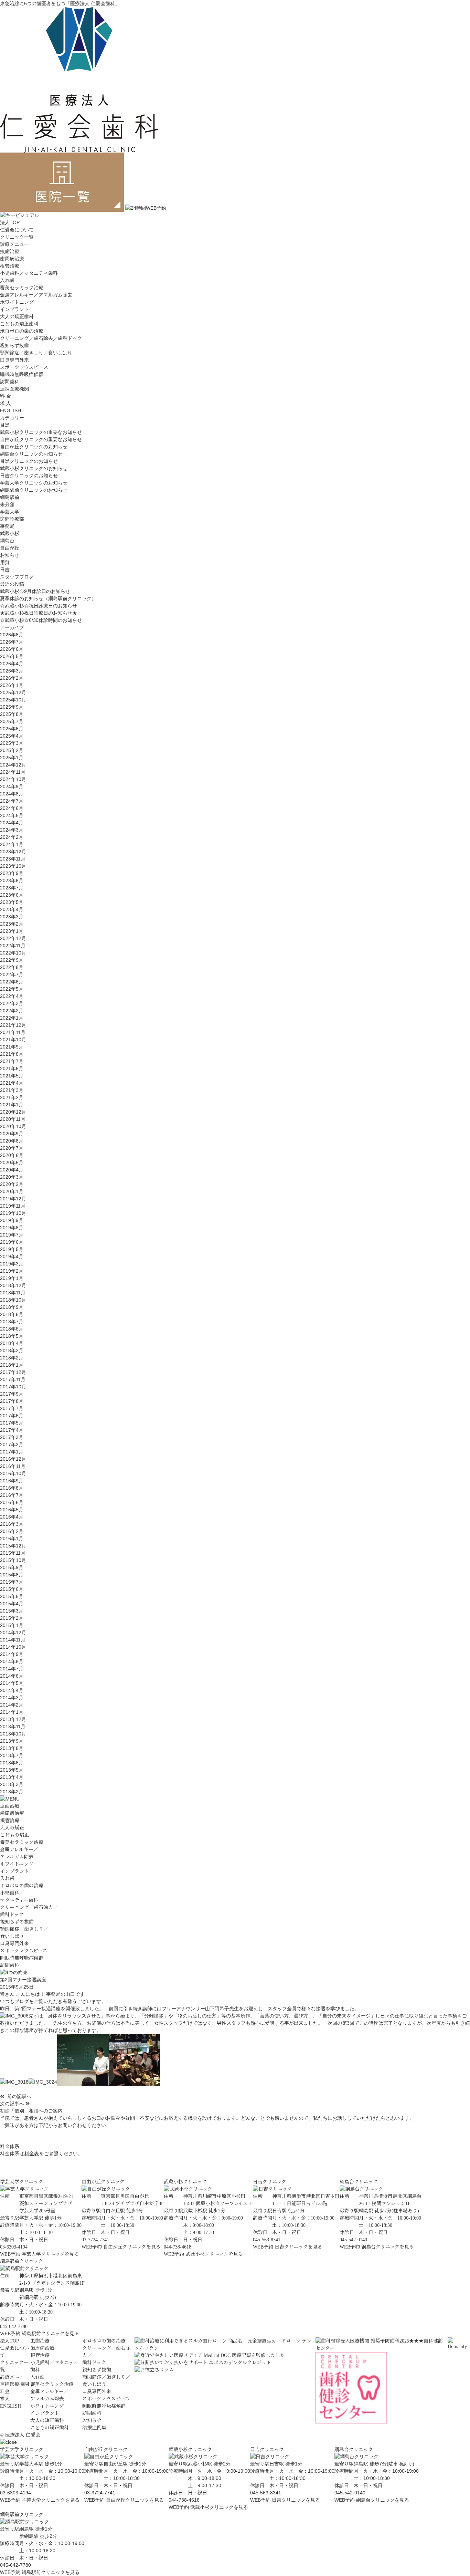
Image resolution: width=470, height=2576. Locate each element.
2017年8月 (12, 1401)
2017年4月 (12, 1430)
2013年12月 (13, 1719)
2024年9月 (12, 786)
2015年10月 (13, 1560)
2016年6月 (12, 1502)
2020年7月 (12, 1148)
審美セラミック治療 (22, 288)
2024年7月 (12, 801)
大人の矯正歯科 (17, 316)
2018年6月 (12, 1329)
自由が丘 (10, 548)
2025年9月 (12, 707)
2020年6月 (12, 1155)
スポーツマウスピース (24, 367)
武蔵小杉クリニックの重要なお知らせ (41, 432)
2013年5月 (12, 1770)
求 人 (6, 403)
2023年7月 (12, 888)
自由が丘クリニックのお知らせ (34, 447)
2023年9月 (12, 873)
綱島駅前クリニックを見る (50, 2334)
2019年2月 (12, 1271)
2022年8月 (12, 967)
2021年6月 (12, 1068)
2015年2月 (12, 1618)
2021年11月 (13, 1032)
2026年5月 (12, 656)
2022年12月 (13, 938)
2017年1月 (12, 1452)
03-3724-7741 (100, 2493)
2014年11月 (13, 1640)
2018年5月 (12, 1336)
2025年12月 (13, 692)
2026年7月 (12, 642)
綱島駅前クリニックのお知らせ (34, 490)
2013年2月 (12, 1792)
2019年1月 (12, 1278)
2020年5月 (12, 1162)
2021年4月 (12, 1083)
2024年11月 (13, 772)
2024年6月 (12, 808)
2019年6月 (12, 1242)
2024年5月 (12, 815)
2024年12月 (13, 765)
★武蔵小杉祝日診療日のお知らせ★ (39, 613)
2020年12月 (13, 1112)
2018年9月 (12, 1307)
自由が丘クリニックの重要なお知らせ (41, 439)
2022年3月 (12, 1003)
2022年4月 (12, 996)
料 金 (6, 396)
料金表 (32, 2153)
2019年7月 (12, 1235)
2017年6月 (12, 1416)
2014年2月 (12, 1705)
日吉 (5, 570)
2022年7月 (12, 974)
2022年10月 (13, 953)
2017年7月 (12, 1408)
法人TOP (10, 222)
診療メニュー (14, 2377)
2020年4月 (12, 1170)
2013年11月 (13, 1727)
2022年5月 (12, 989)
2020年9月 (12, 1134)
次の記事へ (13, 2104)
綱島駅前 (10, 497)
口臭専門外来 (14, 360)
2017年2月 (12, 1445)
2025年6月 (12, 729)
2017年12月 (13, 1372)
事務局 (7, 526)
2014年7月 (12, 1669)
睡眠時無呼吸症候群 (22, 374)
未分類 (7, 504)
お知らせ (10, 555)
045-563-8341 (266, 2493)
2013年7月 (12, 1755)
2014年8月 (12, 1661)
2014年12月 (13, 1633)
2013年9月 (12, 1741)
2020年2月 (12, 1184)
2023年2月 (12, 924)
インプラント (14, 309)
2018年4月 (12, 1343)
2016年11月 (13, 1466)
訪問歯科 (10, 382)
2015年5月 (12, 1596)
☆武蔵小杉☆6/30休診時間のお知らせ (41, 620)
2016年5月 (12, 1510)
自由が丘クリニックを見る (132, 2247)
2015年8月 (12, 1575)
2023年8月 (12, 880)
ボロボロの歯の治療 (22, 331)
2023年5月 (12, 902)
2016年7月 (12, 1495)
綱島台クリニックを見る (388, 2247)
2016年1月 (12, 1539)
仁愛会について (17, 230)
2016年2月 (12, 1531)
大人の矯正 (12, 1828)
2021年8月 (12, 1054)
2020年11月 (13, 1119)
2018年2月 (12, 1358)
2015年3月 (12, 1611)
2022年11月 (13, 946)
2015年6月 (12, 1589)
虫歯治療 (10, 251)
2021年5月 (12, 1076)
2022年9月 (12, 960)
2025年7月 (12, 721)
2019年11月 (13, 1206)
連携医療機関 (14, 389)
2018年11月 (13, 1293)
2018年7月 (12, 1322)
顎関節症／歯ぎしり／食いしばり (36, 353)
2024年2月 (12, 837)
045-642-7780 (15, 2565)
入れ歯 (7, 280)
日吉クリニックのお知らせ (29, 476)
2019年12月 (13, 1199)
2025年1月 (12, 758)
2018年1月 (12, 1365)
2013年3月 (12, 1784)
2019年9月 (12, 1220)
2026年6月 (12, 649)
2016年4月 (12, 1517)
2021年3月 (12, 1090)
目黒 (5, 425)
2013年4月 (12, 1777)
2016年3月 (12, 1524)
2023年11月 (13, 859)
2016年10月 (13, 1473)
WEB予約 (10, 2254)
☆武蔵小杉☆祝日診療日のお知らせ (39, 606)
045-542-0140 (350, 2493)
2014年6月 (12, 1676)
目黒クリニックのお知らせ (29, 461)
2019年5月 (12, 1249)
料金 (5, 2392)
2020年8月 (12, 1141)
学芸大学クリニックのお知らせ (34, 483)
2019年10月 (13, 1213)
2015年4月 (12, 1604)
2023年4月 (12, 909)
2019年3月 (12, 1264)
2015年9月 (12, 1567)
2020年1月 (12, 1191)
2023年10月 (13, 866)
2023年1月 (12, 931)
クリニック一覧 (17, 237)
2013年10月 (13, 1734)
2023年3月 (12, 917)
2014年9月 (12, 1654)
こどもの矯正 (14, 1835)
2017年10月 (13, 1387)
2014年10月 (13, 1647)
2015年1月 (12, 1625)
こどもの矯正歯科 (19, 324)
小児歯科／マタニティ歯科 (29, 273)
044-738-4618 (184, 2500)
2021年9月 (12, 1047)
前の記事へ (19, 2096)
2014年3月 (12, 1698)
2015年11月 (13, 1553)
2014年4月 (12, 1690)
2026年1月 (12, 685)
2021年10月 (13, 1040)
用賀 (5, 562)
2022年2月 (12, 1011)
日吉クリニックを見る (298, 2247)
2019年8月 (12, 1228)
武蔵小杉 (10, 533)
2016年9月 (12, 1481)
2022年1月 (12, 1018)
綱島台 (7, 541)
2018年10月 (13, 1300)
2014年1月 (12, 1712)
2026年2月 (12, 678)
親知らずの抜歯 (17, 1922)
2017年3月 (12, 1437)
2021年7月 (12, 1061)
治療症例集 (94, 2428)
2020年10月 (13, 1126)
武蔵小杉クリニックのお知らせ (34, 468)
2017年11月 (13, 1379)
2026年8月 (12, 635)
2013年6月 (12, 1763)
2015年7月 (12, 1582)
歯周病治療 (12, 259)
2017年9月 (12, 1394)
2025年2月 (12, 750)
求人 (5, 2399)
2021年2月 (12, 1097)
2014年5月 (12, 1683)
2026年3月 (12, 671)
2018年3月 (12, 1350)
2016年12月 (13, 1459)
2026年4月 (12, 664)
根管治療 (10, 266)
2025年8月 (12, 714)
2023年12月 (13, 852)
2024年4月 (12, 823)
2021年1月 (12, 1105)
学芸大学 (10, 512)
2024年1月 (12, 844)
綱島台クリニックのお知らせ (31, 454)
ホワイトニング (17, 302)
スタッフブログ (17, 577)
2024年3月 (12, 830)
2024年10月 (13, 779)
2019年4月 (12, 1256)
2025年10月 (13, 700)
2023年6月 (12, 895)
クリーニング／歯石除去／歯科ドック (41, 338)
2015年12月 (13, 1546)
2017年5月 (12, 1423)
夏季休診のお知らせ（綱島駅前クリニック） (48, 598)
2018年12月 (13, 1285)
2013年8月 (12, 1748)
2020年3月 (12, 1177)
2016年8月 (12, 1488)
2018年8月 (12, 1314)
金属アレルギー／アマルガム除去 (36, 295)
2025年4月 (12, 736)
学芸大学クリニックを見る (50, 2254)
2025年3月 (12, 743)
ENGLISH (10, 410)
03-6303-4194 (15, 2493)
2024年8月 (12, 794)
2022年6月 (12, 982)
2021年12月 (13, 1025)
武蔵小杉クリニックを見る (214, 2254)
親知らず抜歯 (14, 345)
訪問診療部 (12, 519)
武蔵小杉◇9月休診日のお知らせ (35, 591)
